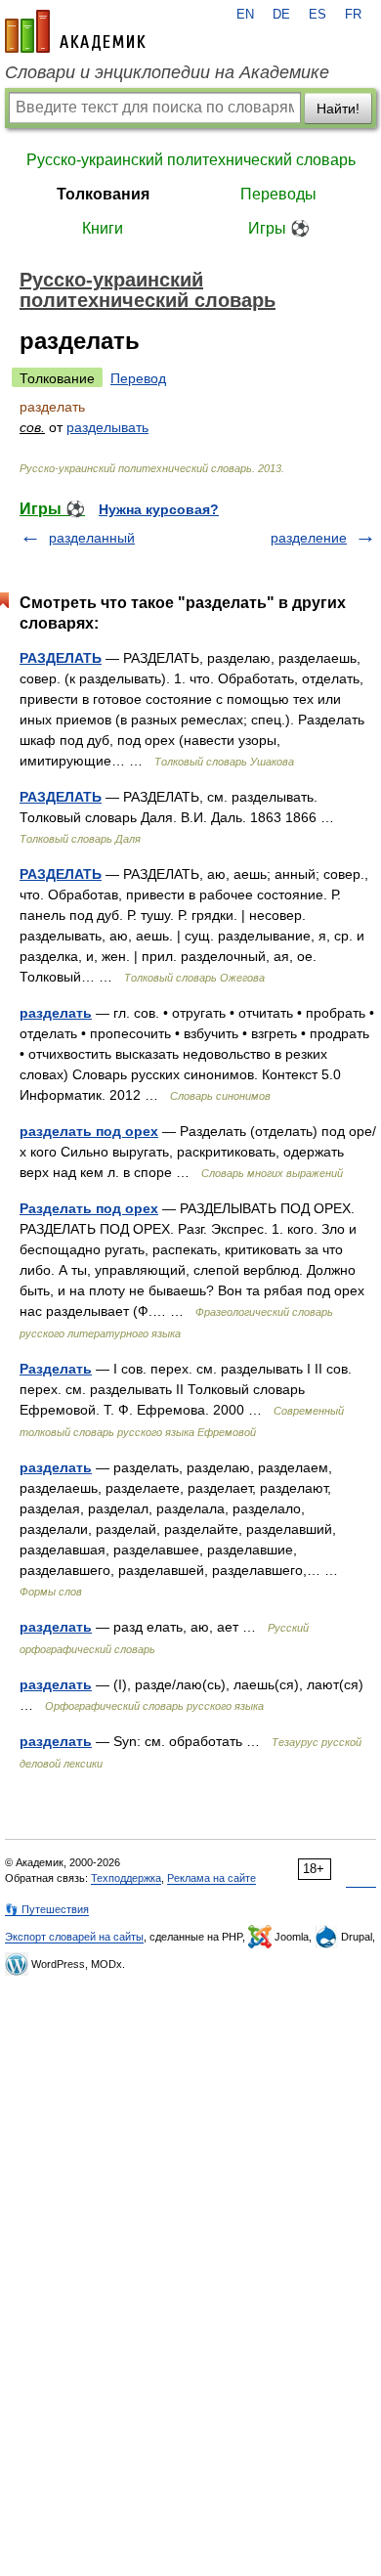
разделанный (92, 538)
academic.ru (75, 31)
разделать (56, 1013)
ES (317, 15)
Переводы (278, 194)
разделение (309, 538)
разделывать (107, 427)
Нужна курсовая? (159, 509)
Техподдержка (126, 1878)
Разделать (56, 1369)
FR (353, 15)
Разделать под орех (89, 1208)
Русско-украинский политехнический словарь (191, 160)
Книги (103, 228)
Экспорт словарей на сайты (74, 1937)
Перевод (138, 378)
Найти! (338, 109)
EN (245, 15)
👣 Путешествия (47, 1909)
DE (281, 15)
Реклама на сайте (212, 1878)
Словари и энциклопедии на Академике (167, 72)
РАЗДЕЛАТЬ (61, 658)
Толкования (103, 194)
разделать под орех (89, 1131)
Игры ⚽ (279, 228)
